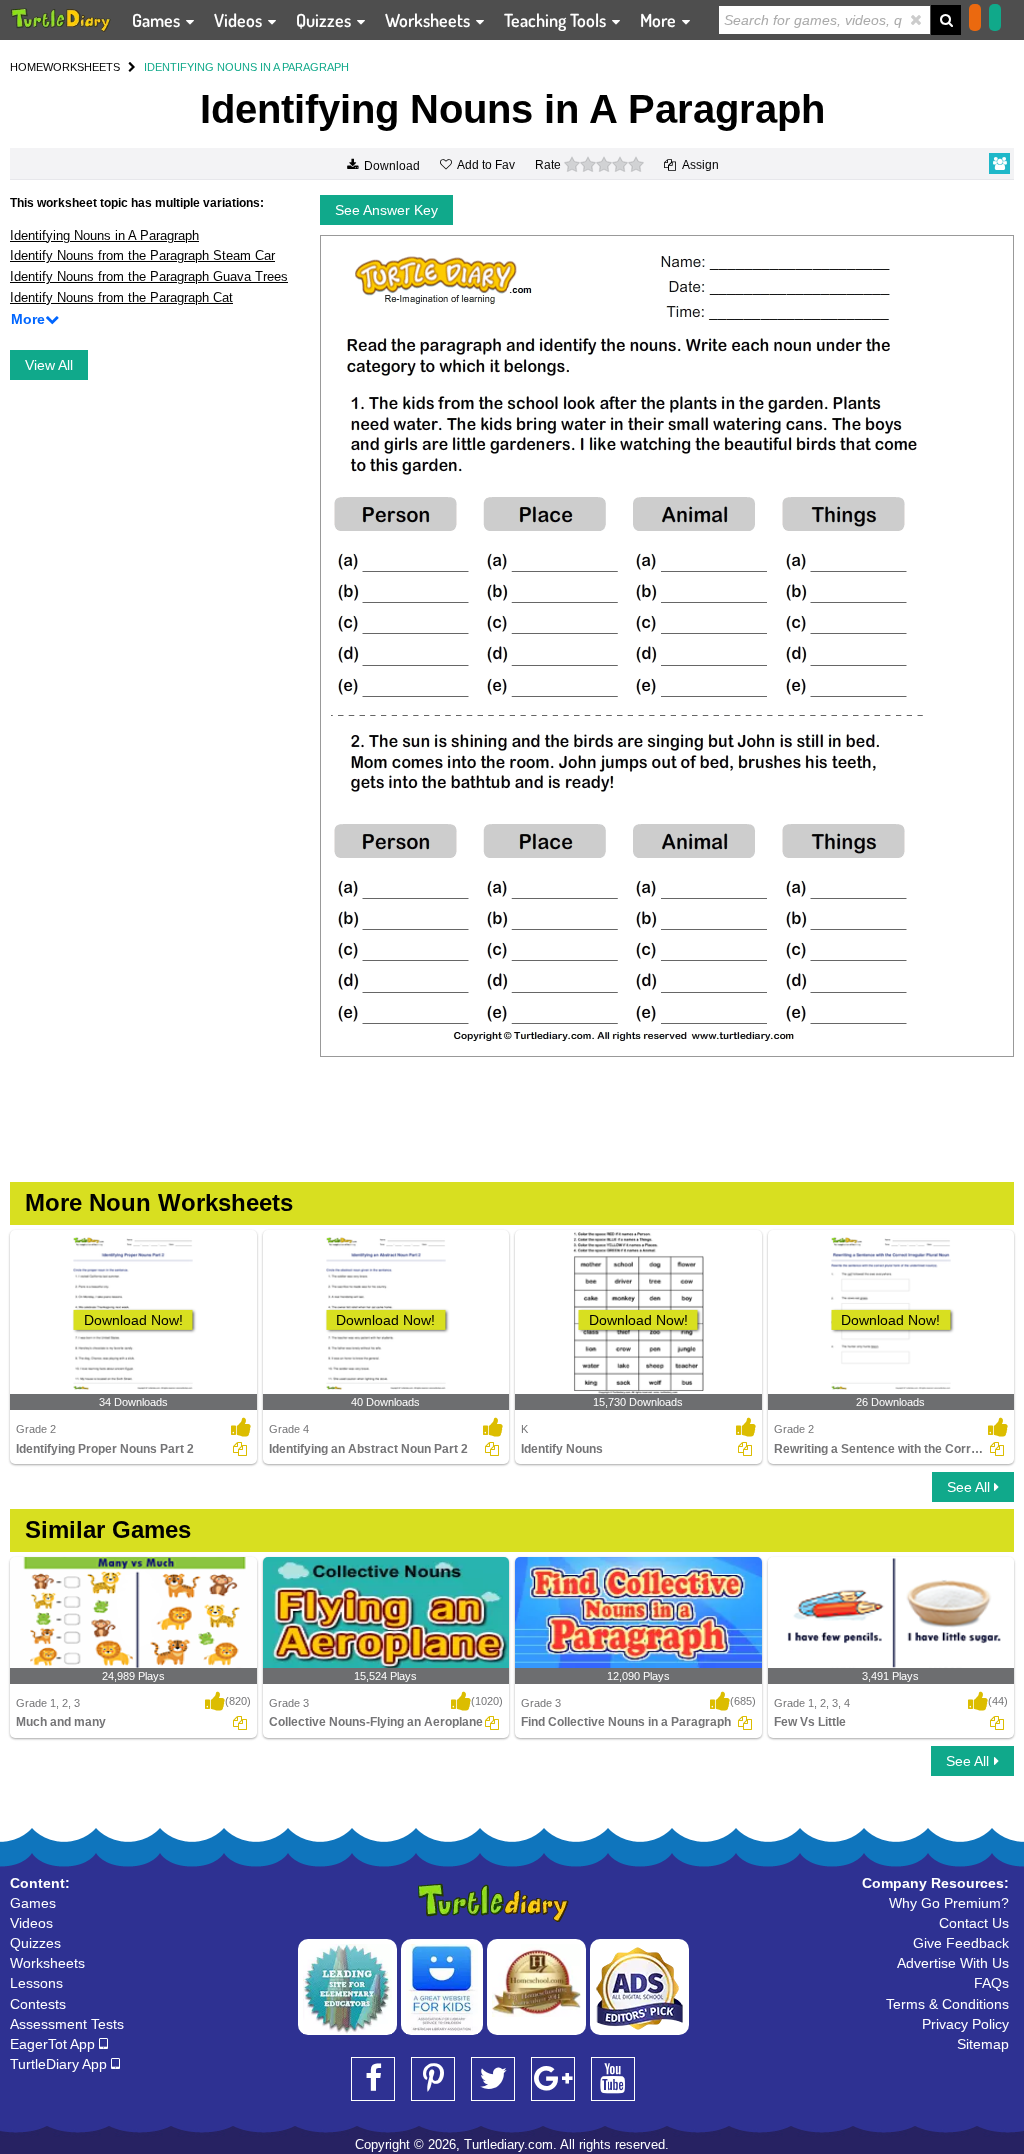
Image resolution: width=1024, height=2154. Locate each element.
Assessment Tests (67, 2024)
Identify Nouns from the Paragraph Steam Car (142, 255)
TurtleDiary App (60, 2064)
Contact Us (974, 1923)
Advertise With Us (953, 1963)
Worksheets (429, 20)
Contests (38, 2004)
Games (158, 20)
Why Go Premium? (949, 1903)
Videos (240, 20)
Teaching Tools (557, 20)
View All (49, 365)
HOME (26, 67)
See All (970, 1487)
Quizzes (325, 20)
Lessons (36, 1983)
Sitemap (983, 2044)
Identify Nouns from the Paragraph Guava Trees (149, 276)
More (660, 20)
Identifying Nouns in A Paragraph (104, 235)
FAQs (991, 1983)
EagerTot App (54, 2044)
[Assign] (240, 1449)
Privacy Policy (965, 2024)
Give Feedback (961, 1943)
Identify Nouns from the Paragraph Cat (121, 297)
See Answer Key (386, 210)
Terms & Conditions (947, 2004)
